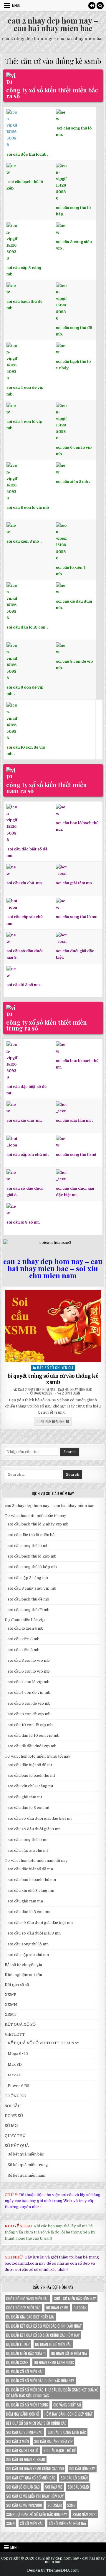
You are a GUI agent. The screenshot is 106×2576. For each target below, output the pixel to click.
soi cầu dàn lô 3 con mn (29, 1912)
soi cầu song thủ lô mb (28, 1546)
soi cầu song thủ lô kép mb (32, 1567)
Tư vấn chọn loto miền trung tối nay (38, 1756)
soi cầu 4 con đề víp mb (25, 391)
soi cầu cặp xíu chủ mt (28, 1850)
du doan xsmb (57, 2308)
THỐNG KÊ (15, 2096)
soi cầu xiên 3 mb (23, 541)
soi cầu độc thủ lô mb (26, 154)
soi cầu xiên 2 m (71, 481)
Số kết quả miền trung (28, 2165)
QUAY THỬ (15, 2136)
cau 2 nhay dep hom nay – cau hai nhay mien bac (53, 24)
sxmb (71, 2505)
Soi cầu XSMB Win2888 (24, 2505)
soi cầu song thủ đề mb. (74, 331)
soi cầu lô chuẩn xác (23, 2487)
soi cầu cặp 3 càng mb (24, 271)
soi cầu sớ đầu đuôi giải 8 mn (34, 1933)
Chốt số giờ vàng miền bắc (27, 2299)
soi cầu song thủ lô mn (28, 1944)
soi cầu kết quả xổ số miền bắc (31, 2478)
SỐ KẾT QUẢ (17, 2146)
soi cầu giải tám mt (73, 1120)
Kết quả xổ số (17, 1985)
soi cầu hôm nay (82, 2469)
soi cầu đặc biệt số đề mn (30, 1869)
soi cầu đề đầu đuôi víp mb (32, 1746)
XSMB (11, 1995)
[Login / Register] (92, 6)
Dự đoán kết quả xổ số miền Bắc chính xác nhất (44, 2326)
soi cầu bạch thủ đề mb (28, 1599)
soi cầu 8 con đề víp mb (29, 1714)
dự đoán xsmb (17, 2362)
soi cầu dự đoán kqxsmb (26, 2459)
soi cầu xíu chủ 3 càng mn (31, 1891)
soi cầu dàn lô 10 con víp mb (34, 1735)
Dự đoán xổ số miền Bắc (25, 2371)
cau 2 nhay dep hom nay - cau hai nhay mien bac (55, 1390)
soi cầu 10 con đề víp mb (26, 751)
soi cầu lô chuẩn (74, 2478)
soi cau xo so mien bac (24, 2432)
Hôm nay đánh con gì (23, 2414)
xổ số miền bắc (32, 2523)
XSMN (11, 2005)
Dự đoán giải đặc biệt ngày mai (30, 2317)
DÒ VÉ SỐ (14, 2116)
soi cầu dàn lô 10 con (26, 627)
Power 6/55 (19, 2086)
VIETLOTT (15, 2034)
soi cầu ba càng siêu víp (53, 2441)
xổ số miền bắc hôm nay (68, 2523)
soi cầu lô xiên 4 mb (71, 571)
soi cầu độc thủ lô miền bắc (32, 1535)
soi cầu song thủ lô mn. (77, 917)
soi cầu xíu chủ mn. (25, 883)
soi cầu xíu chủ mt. (24, 1120)
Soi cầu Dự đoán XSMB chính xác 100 (35, 2469)
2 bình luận (71, 1393)
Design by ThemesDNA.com (53, 2570)
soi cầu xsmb (78, 2487)
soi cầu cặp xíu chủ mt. (28, 1155)
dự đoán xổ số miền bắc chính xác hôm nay (40, 2381)
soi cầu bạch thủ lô (22, 2450)
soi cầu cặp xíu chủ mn (28, 1955)
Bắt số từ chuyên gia (55, 1368)
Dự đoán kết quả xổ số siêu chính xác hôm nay (43, 2335)
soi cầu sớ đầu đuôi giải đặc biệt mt (40, 1818)
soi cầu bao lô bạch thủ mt (31, 1775)
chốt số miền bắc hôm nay (75, 2299)
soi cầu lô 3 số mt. (23, 1222)
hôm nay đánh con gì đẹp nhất (69, 2414)
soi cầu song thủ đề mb (29, 1610)
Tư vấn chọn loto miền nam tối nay (36, 1860)
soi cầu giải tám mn (74, 883)
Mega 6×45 (18, 2054)
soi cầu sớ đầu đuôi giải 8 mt (34, 1829)
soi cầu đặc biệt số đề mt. (26, 1090)
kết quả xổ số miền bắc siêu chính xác (36, 2423)
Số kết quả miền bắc (26, 2154)
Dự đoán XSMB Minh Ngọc (54, 2362)
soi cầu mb (54, 2487)
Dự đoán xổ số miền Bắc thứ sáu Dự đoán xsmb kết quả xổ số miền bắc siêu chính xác (52, 2393)
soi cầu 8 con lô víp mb (28, 507)
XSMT (11, 2014)
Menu (16, 5)
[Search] (100, 6)
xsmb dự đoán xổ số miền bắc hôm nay (37, 2514)
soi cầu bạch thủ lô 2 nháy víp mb (38, 1524)
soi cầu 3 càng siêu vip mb (32, 1588)
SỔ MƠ (11, 2126)
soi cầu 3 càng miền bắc (67, 2432)
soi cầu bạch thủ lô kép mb (32, 1556)
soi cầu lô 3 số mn (23, 985)
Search (70, 1452)
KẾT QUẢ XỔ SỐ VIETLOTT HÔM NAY (44, 2043)
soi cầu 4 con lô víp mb (29, 1682)
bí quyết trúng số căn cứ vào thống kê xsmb (53, 1379)
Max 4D (15, 2075)
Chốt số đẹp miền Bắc (23, 2308)
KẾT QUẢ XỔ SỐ (20, 2024)
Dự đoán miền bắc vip (25, 1620)
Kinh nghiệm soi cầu (23, 1975)
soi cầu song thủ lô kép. (73, 211)
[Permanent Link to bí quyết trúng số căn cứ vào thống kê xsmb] (53, 1326)
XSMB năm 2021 (85, 2514)
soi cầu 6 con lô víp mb (29, 1671)
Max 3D (15, 2064)
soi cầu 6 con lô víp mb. (74, 451)
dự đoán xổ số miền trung (27, 2405)
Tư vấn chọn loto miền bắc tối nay (35, 1516)
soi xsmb (55, 2505)
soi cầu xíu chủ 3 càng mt (30, 1786)
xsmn (10, 2523)
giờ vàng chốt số (67, 2405)
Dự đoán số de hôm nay (69, 2353)
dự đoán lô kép (18, 2344)
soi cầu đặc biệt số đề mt (30, 1765)
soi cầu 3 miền (18, 2441)
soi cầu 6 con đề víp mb (25, 690)
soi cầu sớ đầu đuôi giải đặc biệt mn (40, 1923)
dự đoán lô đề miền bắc (53, 2344)
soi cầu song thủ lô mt (76, 1155)
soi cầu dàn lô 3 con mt (29, 1808)
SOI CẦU (13, 2106)
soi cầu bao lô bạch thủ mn (32, 1880)
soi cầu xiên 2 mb (24, 1650)
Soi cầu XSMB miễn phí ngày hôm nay (35, 2496)
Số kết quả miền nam (26, 2175)
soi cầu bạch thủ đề (60, 2450)
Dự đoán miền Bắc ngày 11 (26, 2353)
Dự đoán (80, 2308)
